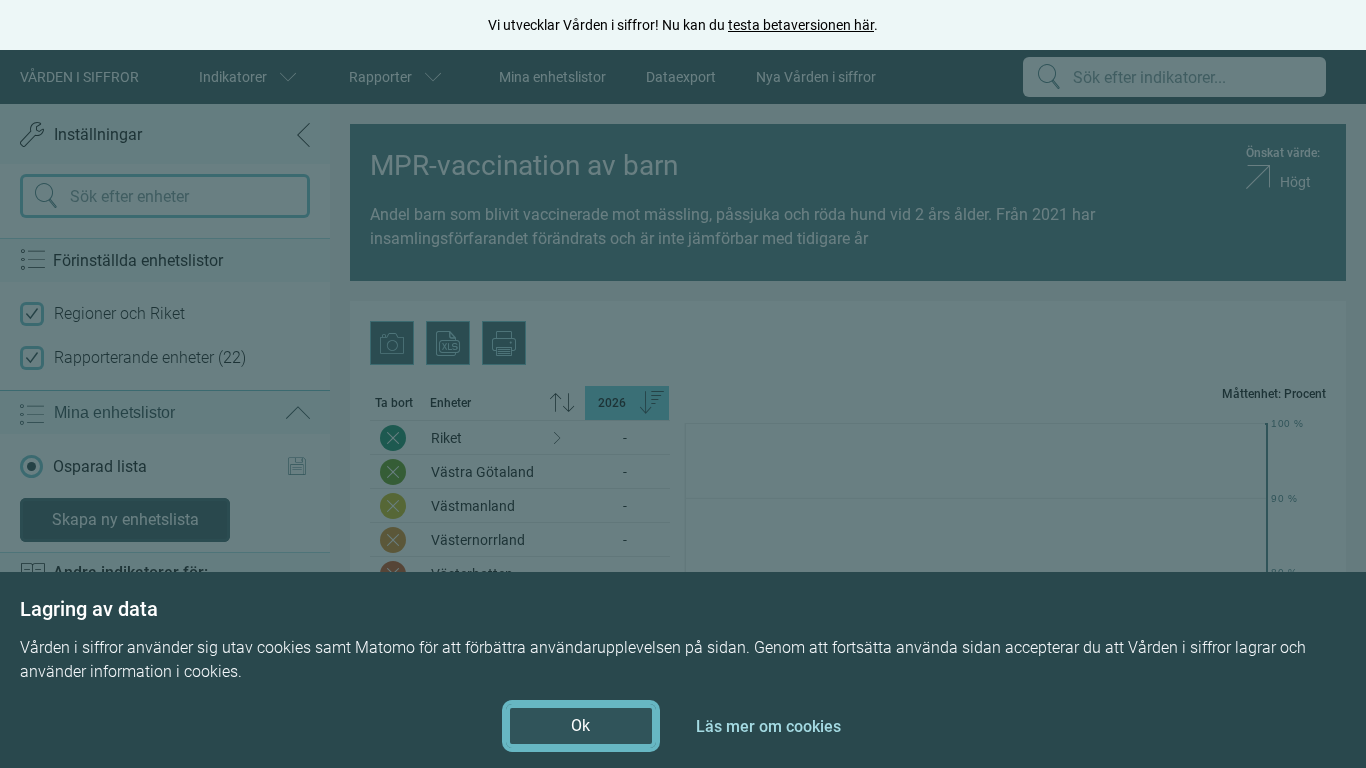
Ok (580, 725)
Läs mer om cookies (768, 726)
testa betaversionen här (801, 25)
